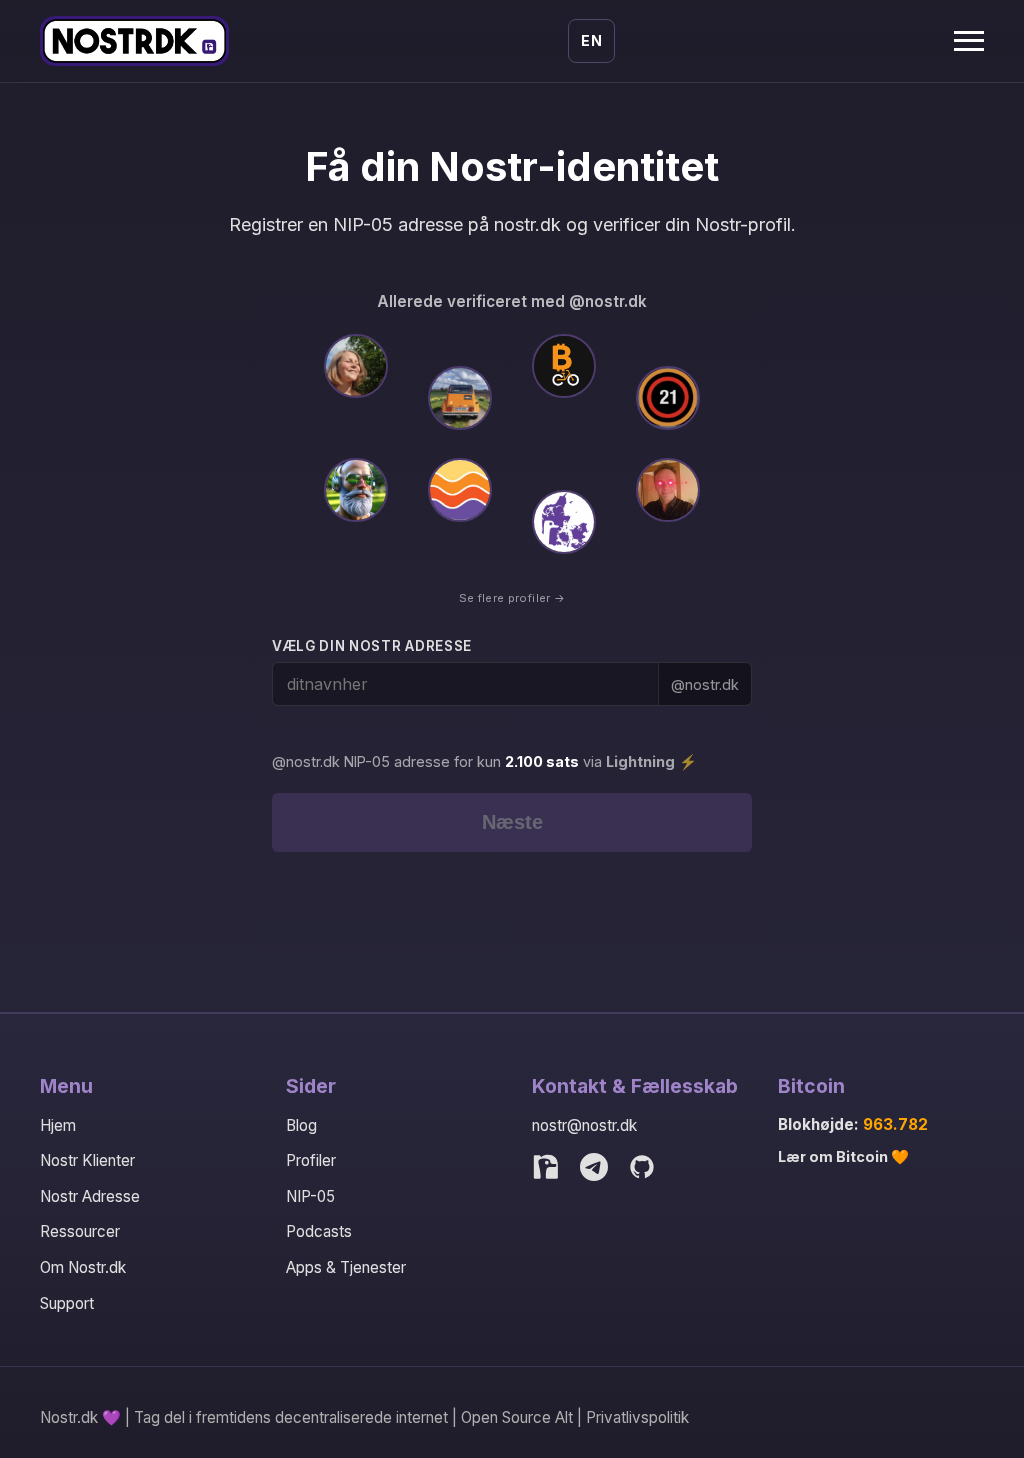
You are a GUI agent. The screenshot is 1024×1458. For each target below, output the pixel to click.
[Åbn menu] (969, 41)
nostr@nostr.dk (584, 1125)
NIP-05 (310, 1196)
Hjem (58, 1125)
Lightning (640, 761)
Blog (301, 1125)
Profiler (311, 1160)
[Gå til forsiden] (134, 41)
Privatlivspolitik (637, 1417)
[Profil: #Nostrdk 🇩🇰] (564, 522)
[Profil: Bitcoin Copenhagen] (564, 366)
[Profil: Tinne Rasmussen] (356, 366)
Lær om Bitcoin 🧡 (843, 1156)
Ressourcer (80, 1231)
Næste (512, 822)
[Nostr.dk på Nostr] (546, 1167)
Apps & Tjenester (346, 1267)
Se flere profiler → (512, 598)
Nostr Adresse (90, 1196)
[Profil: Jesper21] (460, 398)
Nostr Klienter (87, 1160)
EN (591, 40)
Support (67, 1303)
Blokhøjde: (853, 1124)
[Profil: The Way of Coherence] (460, 490)
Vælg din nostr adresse (372, 646)
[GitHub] (642, 1167)
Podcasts (319, 1231)
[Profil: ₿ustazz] (668, 490)
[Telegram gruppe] (594, 1167)
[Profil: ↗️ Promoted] (356, 490)
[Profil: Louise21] (668, 398)
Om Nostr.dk (83, 1267)
